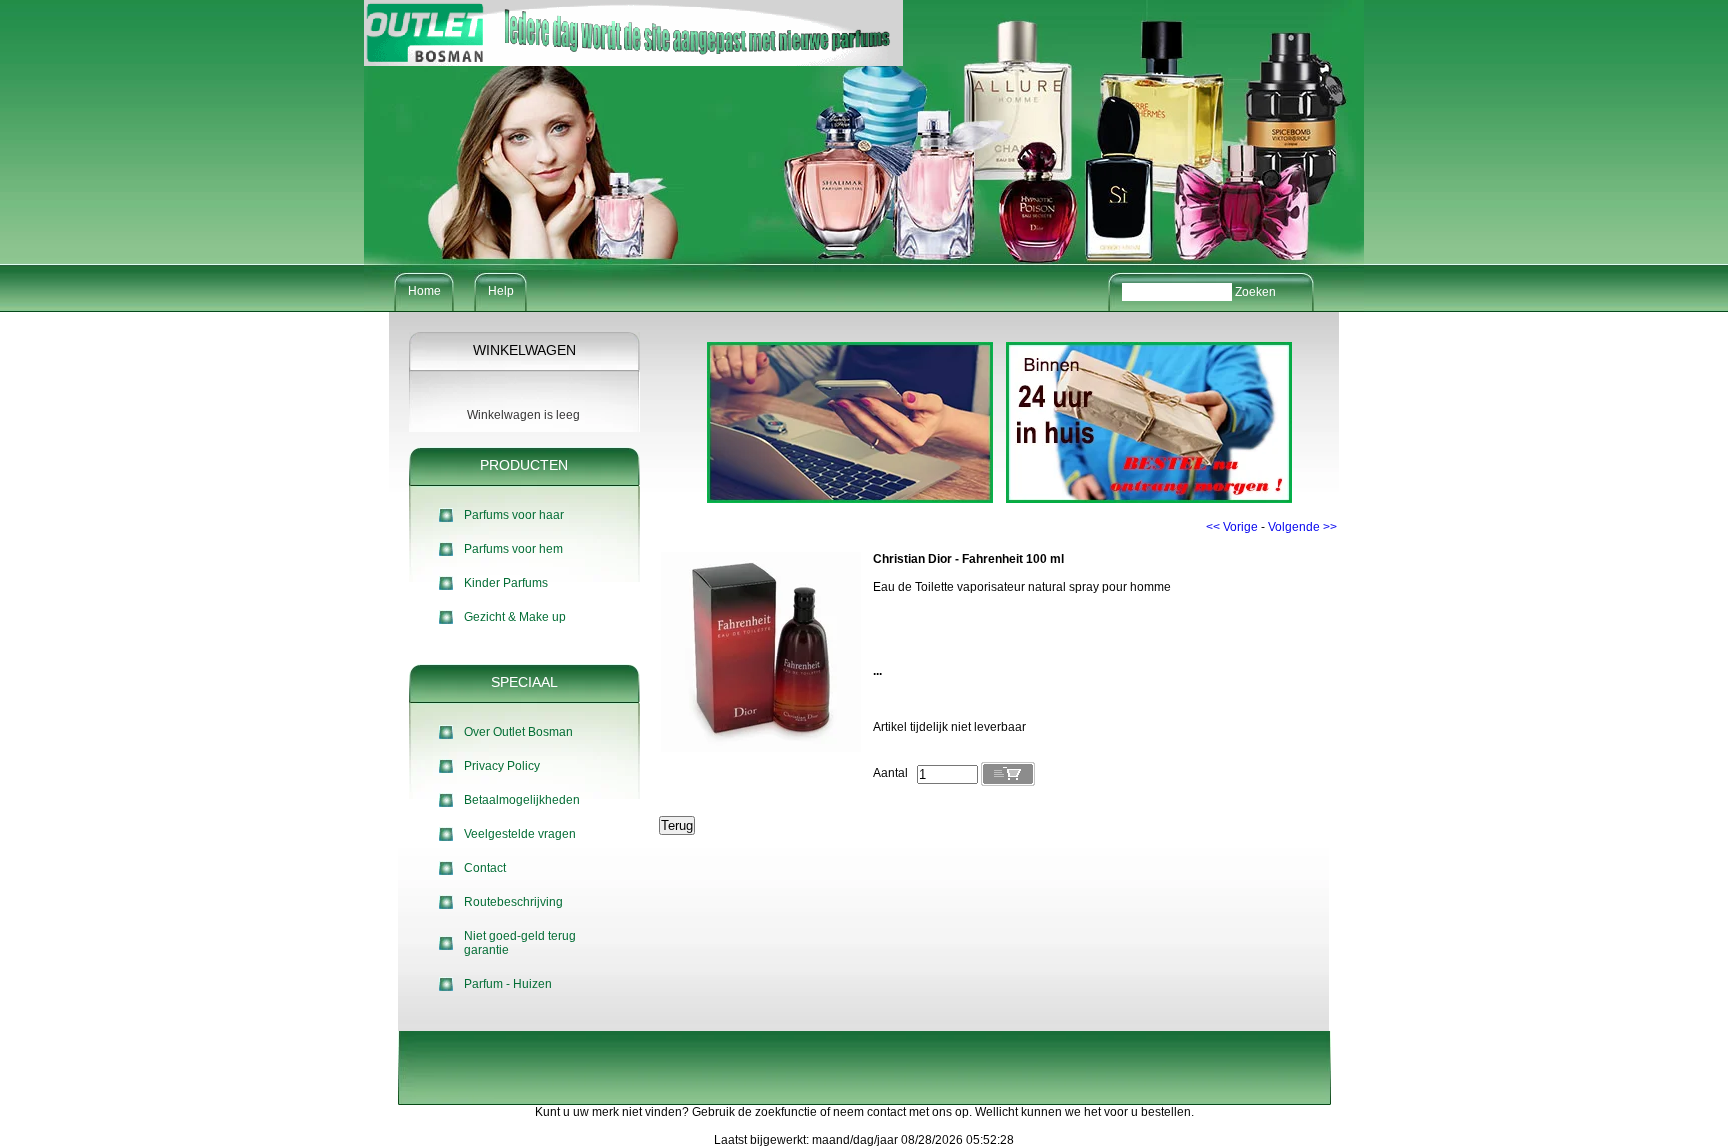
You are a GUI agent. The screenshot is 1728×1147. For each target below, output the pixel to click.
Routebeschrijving (513, 902)
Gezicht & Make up (515, 617)
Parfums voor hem (513, 549)
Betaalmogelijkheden (522, 800)
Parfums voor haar (514, 515)
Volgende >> (1302, 527)
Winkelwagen (524, 350)
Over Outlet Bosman (518, 732)
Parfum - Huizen (508, 984)
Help (501, 291)
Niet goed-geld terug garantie (520, 943)
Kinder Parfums (506, 583)
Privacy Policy (502, 766)
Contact (485, 868)
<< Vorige (1232, 527)
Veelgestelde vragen (520, 834)
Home (424, 291)
